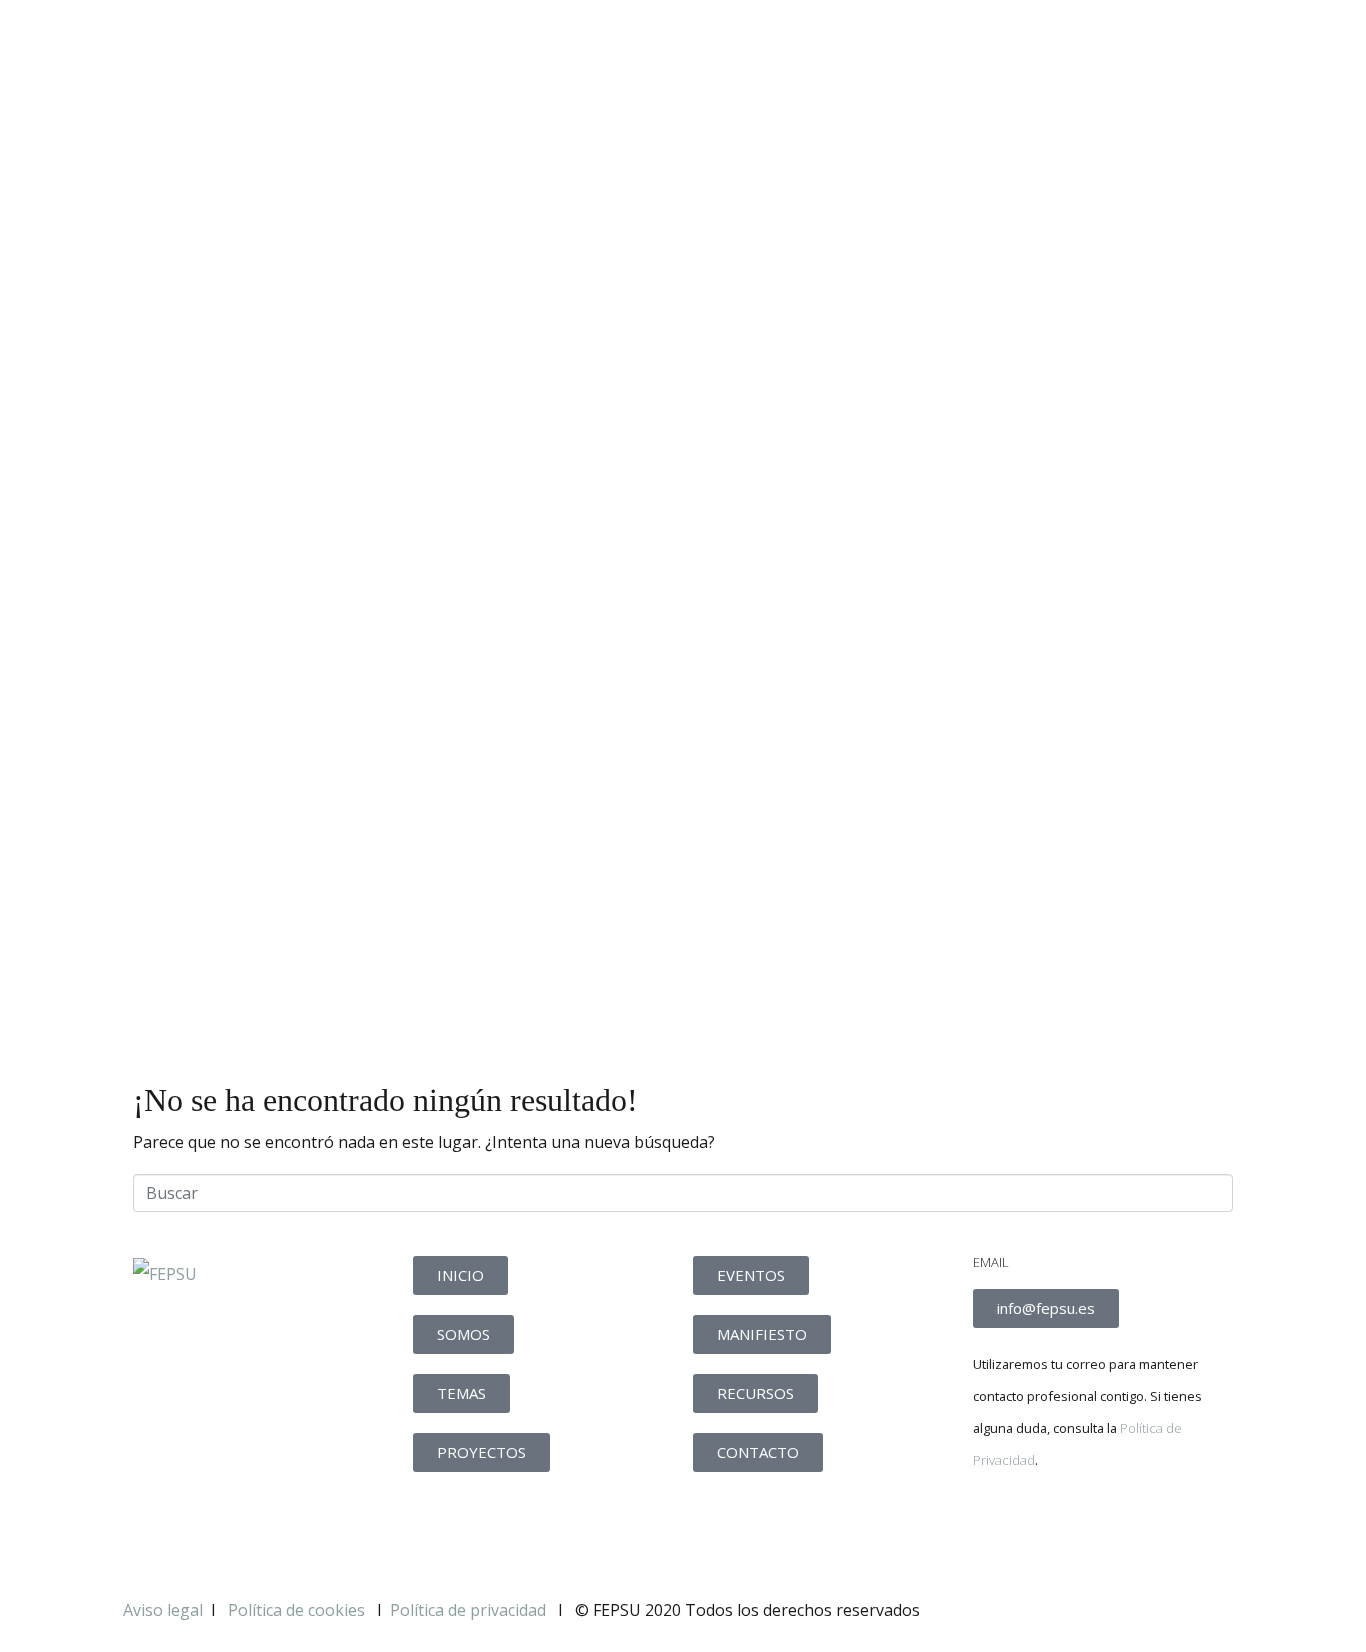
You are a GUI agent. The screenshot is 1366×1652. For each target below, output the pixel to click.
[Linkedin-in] (1106, 1529)
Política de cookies (298, 1610)
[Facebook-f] (998, 1529)
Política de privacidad (468, 1610)
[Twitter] (1052, 1529)
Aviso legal (163, 1610)
